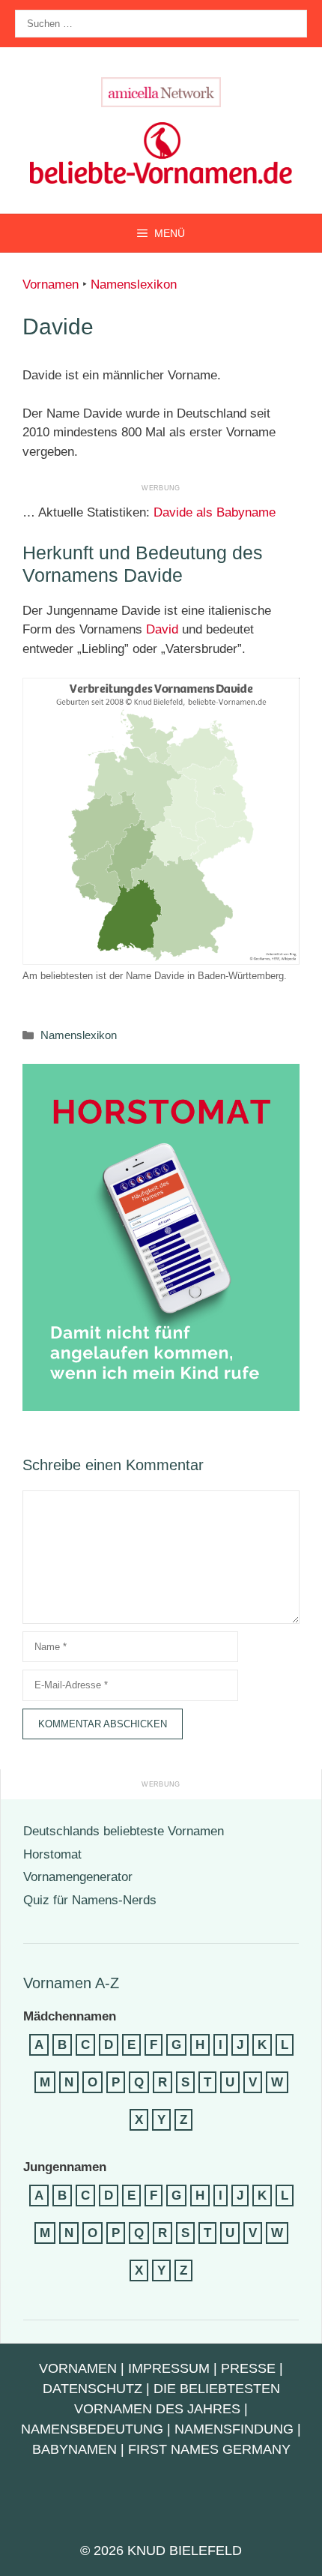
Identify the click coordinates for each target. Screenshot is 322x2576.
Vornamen (51, 285)
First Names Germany (209, 2449)
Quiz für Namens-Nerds (90, 1900)
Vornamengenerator (78, 1877)
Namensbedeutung (92, 2429)
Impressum (169, 2368)
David (162, 629)
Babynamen (75, 2449)
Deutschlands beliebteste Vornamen (124, 1831)
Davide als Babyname (215, 512)
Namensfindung (234, 2429)
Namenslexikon (134, 285)
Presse (248, 2368)
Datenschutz (92, 2389)
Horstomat (52, 1854)
